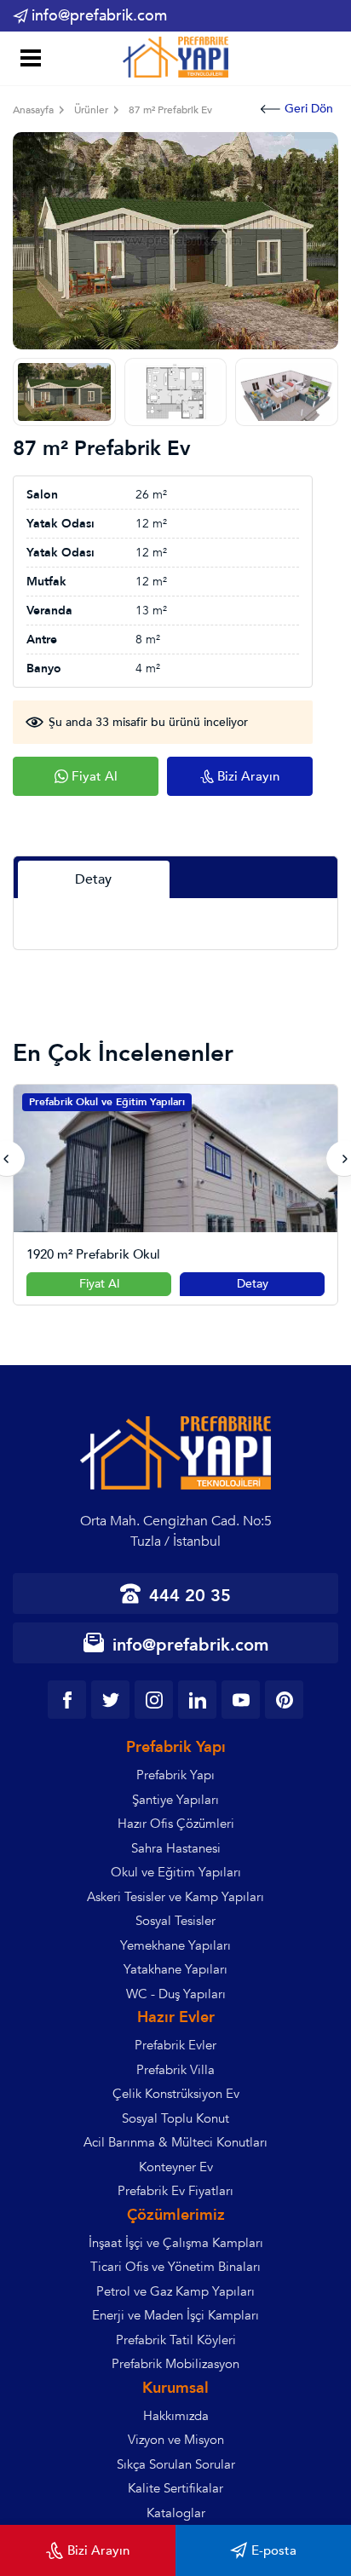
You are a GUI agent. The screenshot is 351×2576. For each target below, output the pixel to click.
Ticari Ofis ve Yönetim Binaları (175, 2267)
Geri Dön (309, 109)
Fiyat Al (99, 1284)
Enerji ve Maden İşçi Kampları (175, 2315)
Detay (253, 1284)
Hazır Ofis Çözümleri (176, 1824)
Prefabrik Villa (175, 2070)
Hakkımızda (176, 2416)
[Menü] (28, 60)
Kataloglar (176, 2513)
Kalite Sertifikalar (175, 2488)
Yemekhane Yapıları (175, 1945)
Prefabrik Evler (175, 2045)
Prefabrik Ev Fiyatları (175, 2191)
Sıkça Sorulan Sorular (176, 2464)
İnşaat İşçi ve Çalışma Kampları (176, 2243)
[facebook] (67, 1700)
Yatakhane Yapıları (175, 1969)
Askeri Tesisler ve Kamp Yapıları (175, 1897)
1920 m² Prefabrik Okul (93, 1255)
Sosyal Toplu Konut (175, 2118)
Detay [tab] (93, 879)
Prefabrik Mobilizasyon (175, 2364)
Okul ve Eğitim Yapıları (176, 1872)
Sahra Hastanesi (176, 1848)
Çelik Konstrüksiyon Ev (176, 2094)
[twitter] (110, 1700)
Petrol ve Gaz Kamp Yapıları (175, 2291)
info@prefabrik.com (99, 16)
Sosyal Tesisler (175, 1921)
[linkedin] (197, 1700)
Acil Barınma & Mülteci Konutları (175, 2142)
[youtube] (241, 1700)
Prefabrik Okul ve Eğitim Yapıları (107, 1102)
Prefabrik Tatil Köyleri (176, 2340)
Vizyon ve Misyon (176, 2440)
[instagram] (154, 1700)
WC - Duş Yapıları (176, 1994)
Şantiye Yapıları (175, 1800)
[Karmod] (175, 58)
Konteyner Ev (176, 2167)
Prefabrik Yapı (175, 1775)
